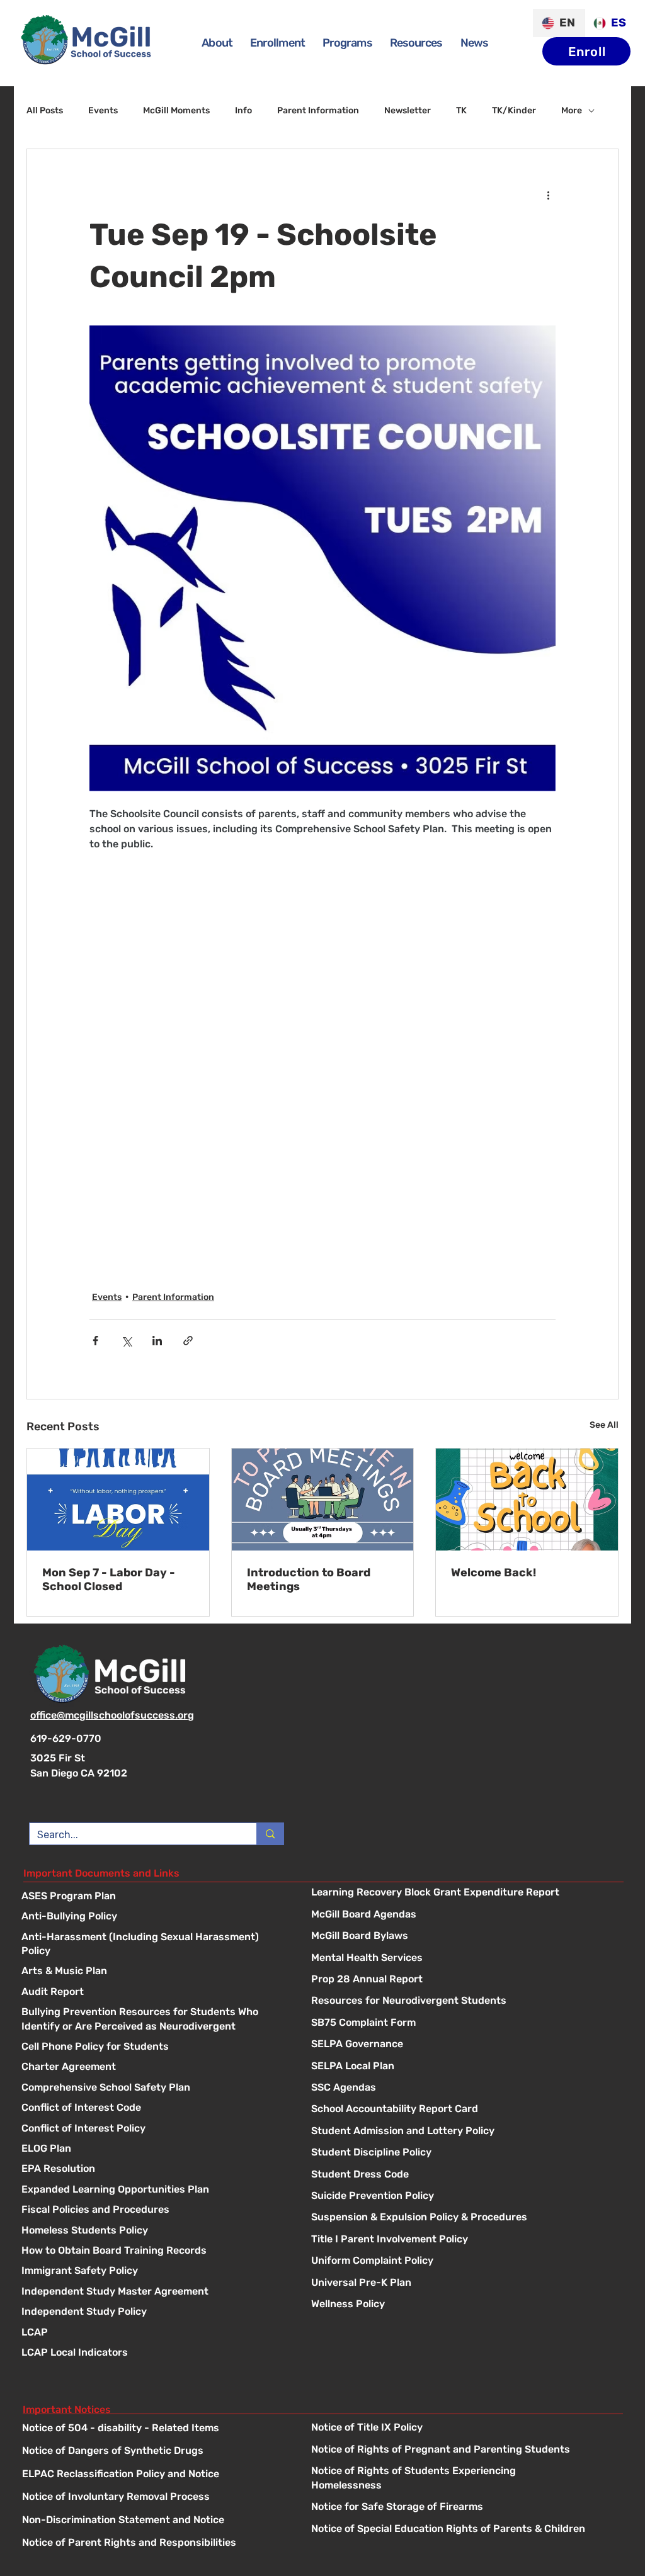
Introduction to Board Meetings (309, 1579)
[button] (347, 43)
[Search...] (270, 1834)
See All (604, 1425)
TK (461, 110)
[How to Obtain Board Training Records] (154, 2251)
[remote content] (322, 1056)
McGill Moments (176, 110)
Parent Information (318, 110)
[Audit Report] (154, 1993)
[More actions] (548, 195)
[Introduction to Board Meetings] (323, 1500)
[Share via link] (188, 1341)
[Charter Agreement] (154, 2068)
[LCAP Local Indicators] (154, 2353)
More (572, 110)
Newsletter (408, 110)
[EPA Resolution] (154, 2170)
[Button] (463, 1893)
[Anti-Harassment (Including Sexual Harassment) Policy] (154, 1938)
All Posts (45, 110)
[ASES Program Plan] (154, 1897)
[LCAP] (154, 2333)
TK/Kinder (514, 110)
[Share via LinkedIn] (157, 1341)
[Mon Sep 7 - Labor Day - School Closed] (118, 1500)
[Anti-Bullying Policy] (154, 1917)
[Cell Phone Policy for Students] (154, 2048)
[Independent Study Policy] (154, 2313)
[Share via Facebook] (95, 1341)
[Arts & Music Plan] (154, 1972)
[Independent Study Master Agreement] (154, 2292)
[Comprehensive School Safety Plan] (154, 2088)
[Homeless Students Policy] (154, 2231)
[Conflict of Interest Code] (154, 2109)
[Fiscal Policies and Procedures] (154, 2211)
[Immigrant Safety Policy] (154, 2272)
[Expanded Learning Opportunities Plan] (154, 2190)
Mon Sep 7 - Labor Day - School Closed (109, 1579)
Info (243, 110)
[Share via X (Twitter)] (126, 1341)
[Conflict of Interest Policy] (154, 2129)
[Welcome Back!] (527, 1500)
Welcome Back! (494, 1573)
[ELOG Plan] (154, 2149)
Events (103, 110)
